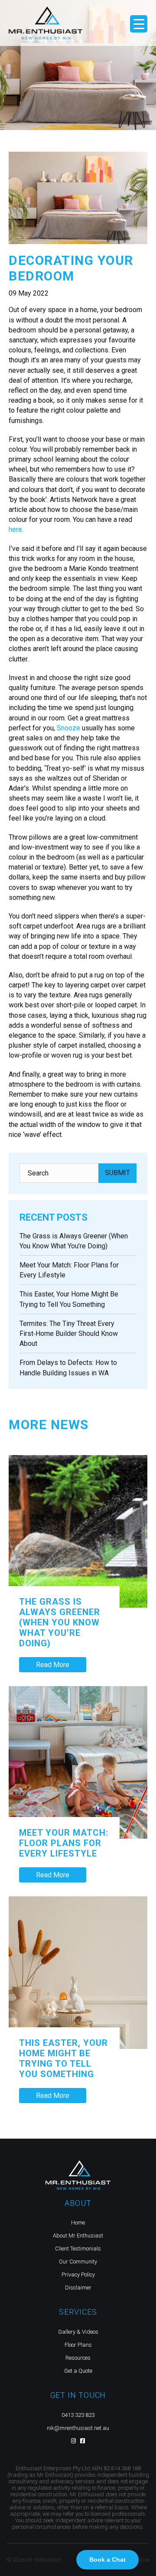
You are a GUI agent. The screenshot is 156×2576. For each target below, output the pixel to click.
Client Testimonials (78, 2249)
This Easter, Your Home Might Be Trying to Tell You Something (63, 2058)
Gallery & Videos (78, 2332)
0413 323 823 (78, 2415)
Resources (78, 2358)
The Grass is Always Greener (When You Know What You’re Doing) (60, 1622)
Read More (53, 1665)
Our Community (78, 2262)
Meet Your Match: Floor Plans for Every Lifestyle (64, 1843)
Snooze (68, 728)
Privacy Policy (78, 2275)
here (15, 529)
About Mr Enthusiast (78, 2236)
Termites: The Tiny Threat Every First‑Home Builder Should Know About (69, 1334)
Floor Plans (78, 2345)
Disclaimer (78, 2288)
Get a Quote (78, 2371)
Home (78, 2223)
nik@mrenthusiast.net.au (78, 2428)
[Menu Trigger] (139, 24)
